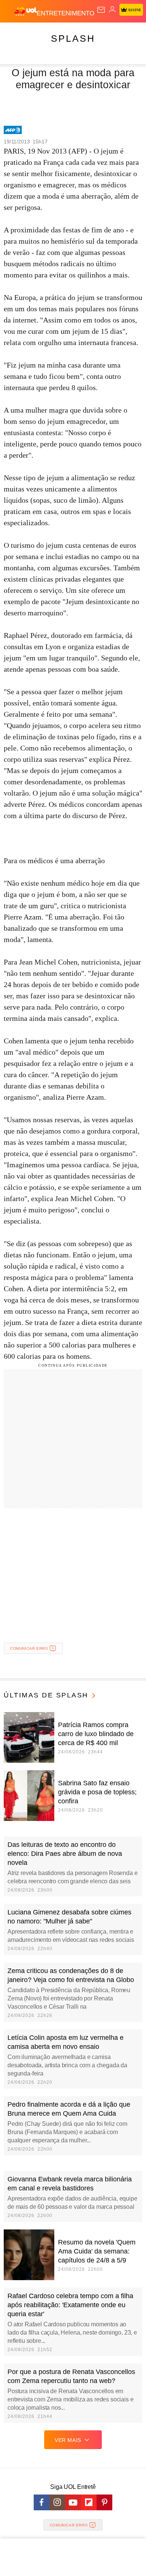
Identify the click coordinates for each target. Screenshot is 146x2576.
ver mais (68, 2440)
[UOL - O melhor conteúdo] (25, 12)
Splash (73, 38)
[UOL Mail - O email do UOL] (101, 10)
